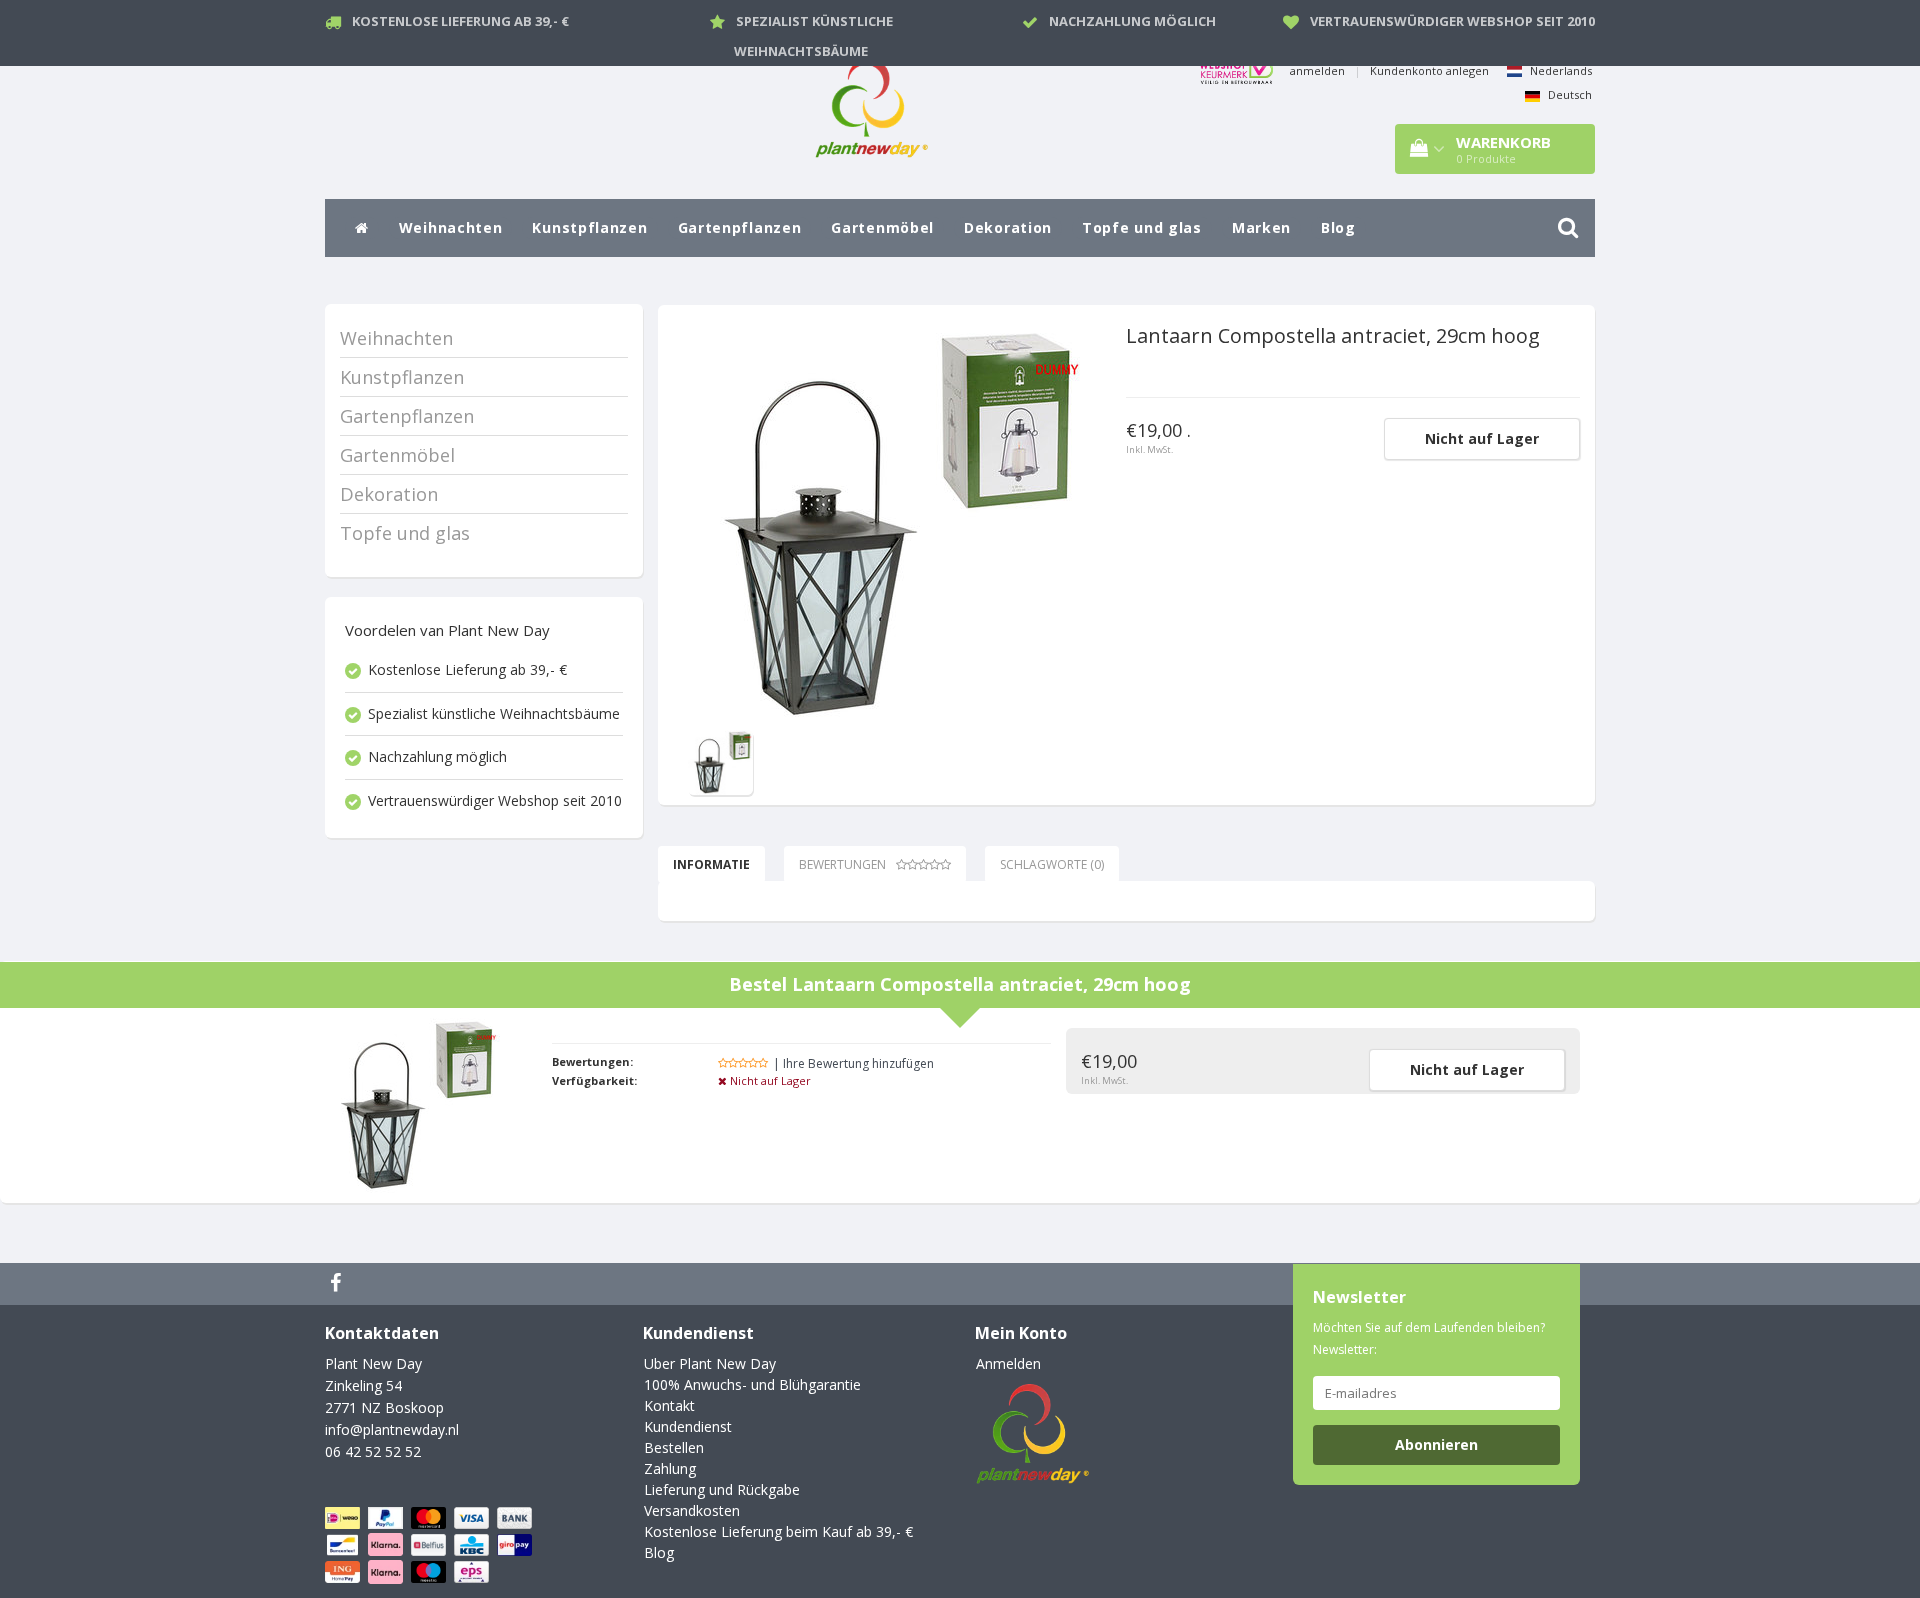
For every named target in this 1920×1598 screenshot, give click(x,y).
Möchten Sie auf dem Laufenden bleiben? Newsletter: (1429, 1338)
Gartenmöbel (882, 227)
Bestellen (674, 1447)
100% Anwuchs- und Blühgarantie (752, 1384)
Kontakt (669, 1405)
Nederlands (1559, 70)
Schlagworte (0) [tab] (1052, 864)
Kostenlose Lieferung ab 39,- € (460, 21)
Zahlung (670, 1468)
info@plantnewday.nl (392, 1429)
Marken (1261, 227)
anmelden (1317, 70)
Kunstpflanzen (589, 227)
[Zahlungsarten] (430, 1545)
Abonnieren (1436, 1444)
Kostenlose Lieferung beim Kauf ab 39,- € (778, 1531)
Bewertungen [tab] (842, 864)
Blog (1338, 227)
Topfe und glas (1142, 227)
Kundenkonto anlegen (1429, 70)
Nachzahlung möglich (1132, 21)
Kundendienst (688, 1426)
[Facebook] (338, 1284)
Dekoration (1008, 227)
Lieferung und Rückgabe (722, 1489)
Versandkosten (692, 1510)
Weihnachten (451, 227)
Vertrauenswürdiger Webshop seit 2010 (1452, 21)
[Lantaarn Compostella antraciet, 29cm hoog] (888, 525)
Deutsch (1568, 94)
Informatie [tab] (711, 864)
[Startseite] (362, 228)
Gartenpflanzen (740, 227)
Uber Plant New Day (710, 1363)
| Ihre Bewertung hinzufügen (853, 1063)
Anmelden (1008, 1363)
